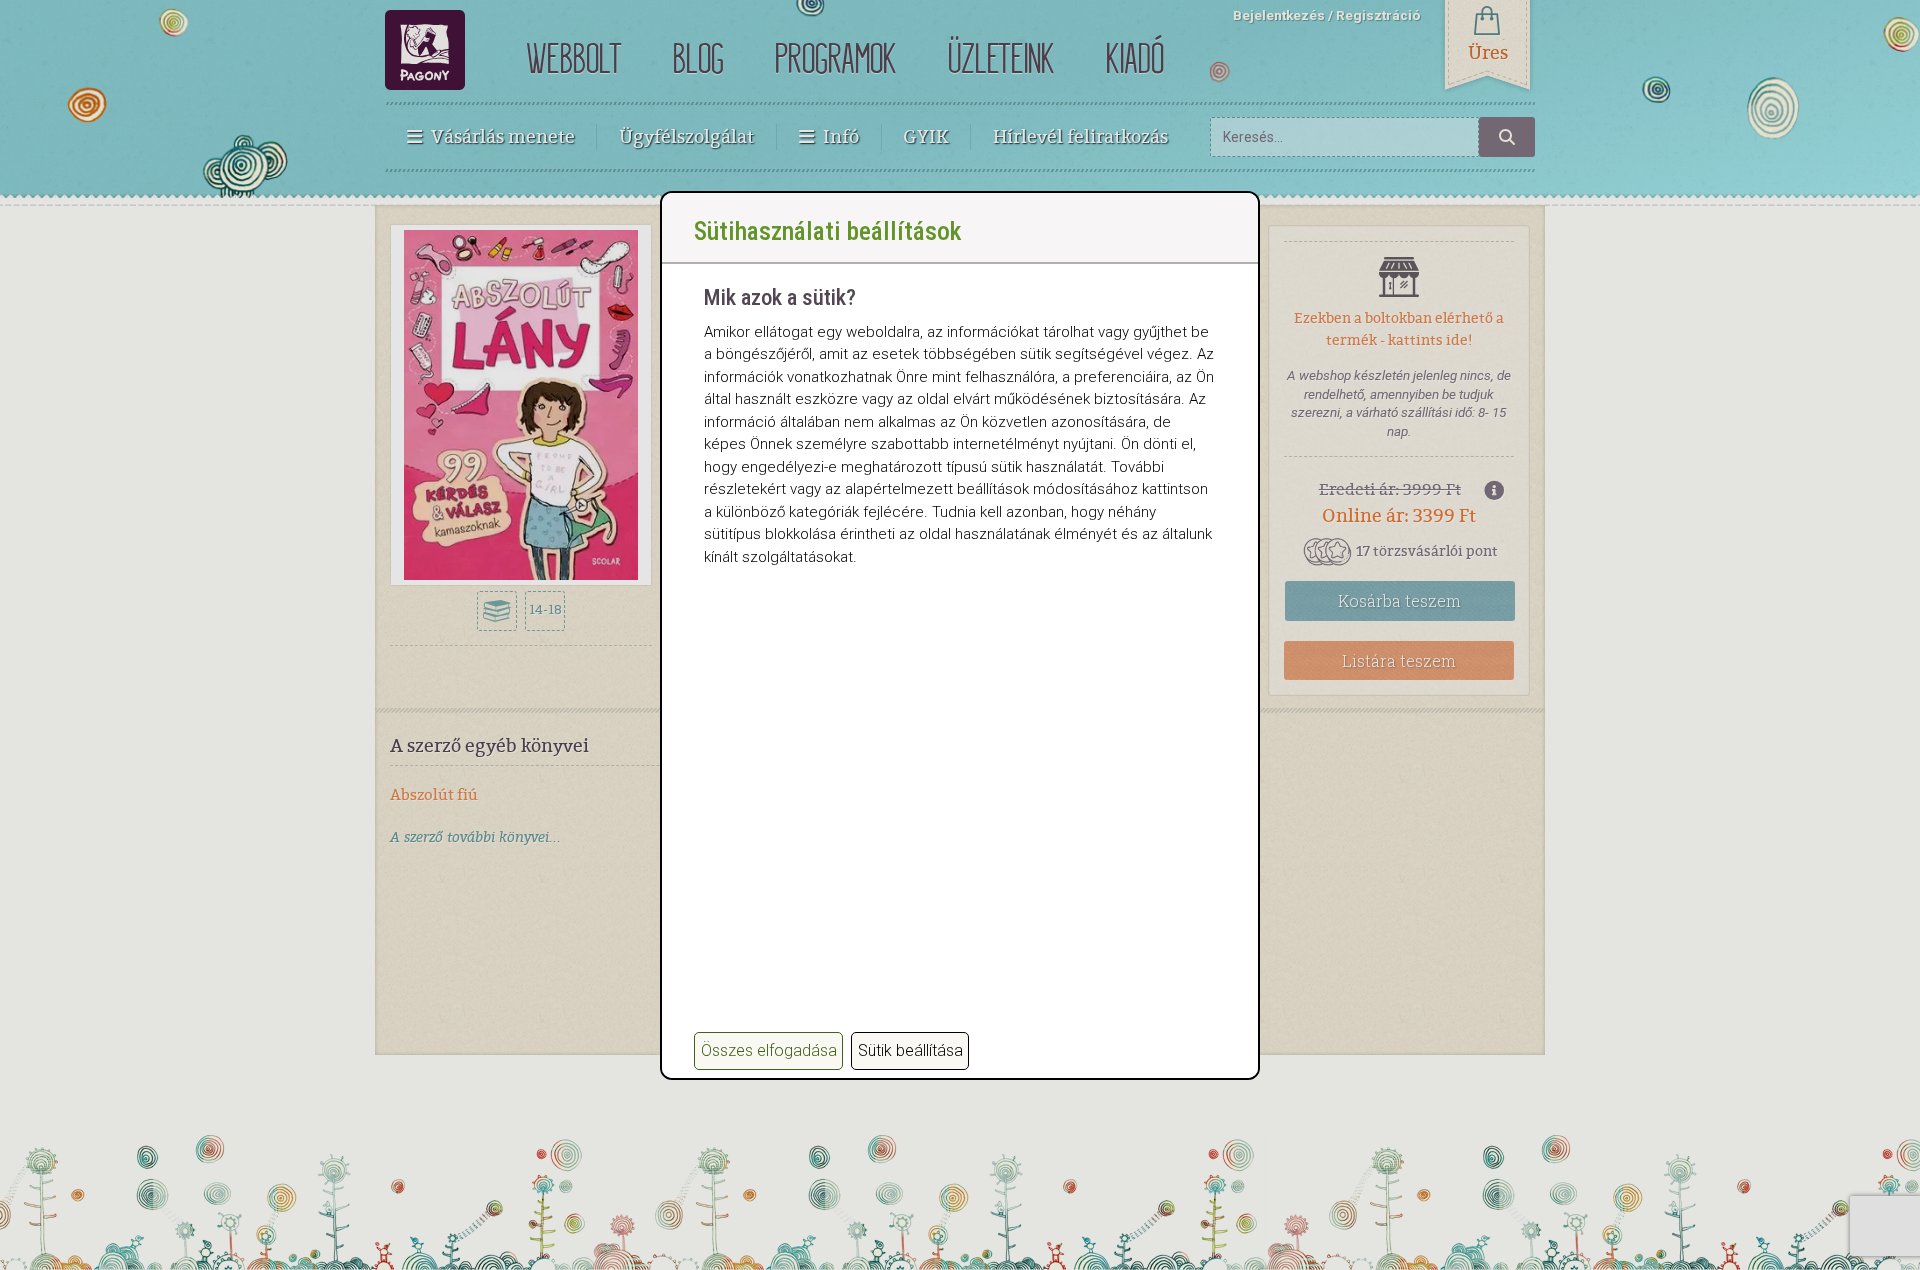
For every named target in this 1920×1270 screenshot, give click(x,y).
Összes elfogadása (769, 1050)
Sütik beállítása (910, 1050)
